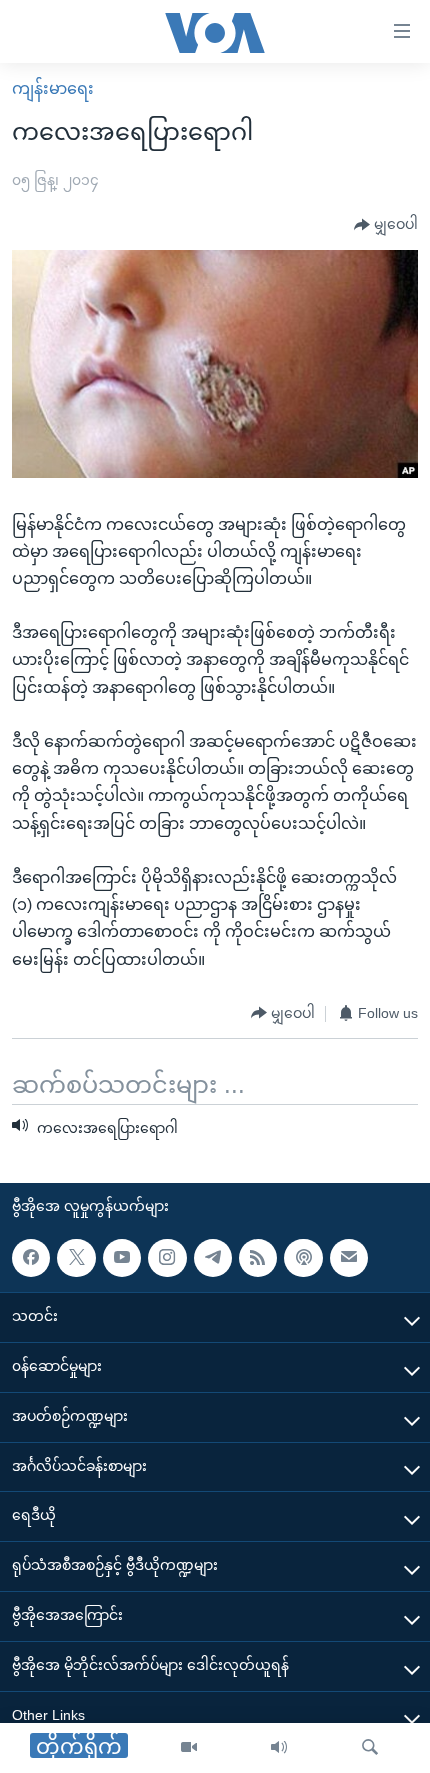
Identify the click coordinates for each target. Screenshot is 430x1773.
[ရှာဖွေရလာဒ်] (370, 1748)
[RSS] (258, 1257)
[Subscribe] (349, 1257)
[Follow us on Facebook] (31, 1257)
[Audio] (279, 1748)
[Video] (189, 1748)
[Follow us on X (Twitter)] (76, 1257)
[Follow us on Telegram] (213, 1257)
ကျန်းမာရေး (53, 88)
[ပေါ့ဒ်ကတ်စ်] (303, 1257)
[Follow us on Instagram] (167, 1257)
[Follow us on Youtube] (122, 1257)
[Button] (386, 225)
